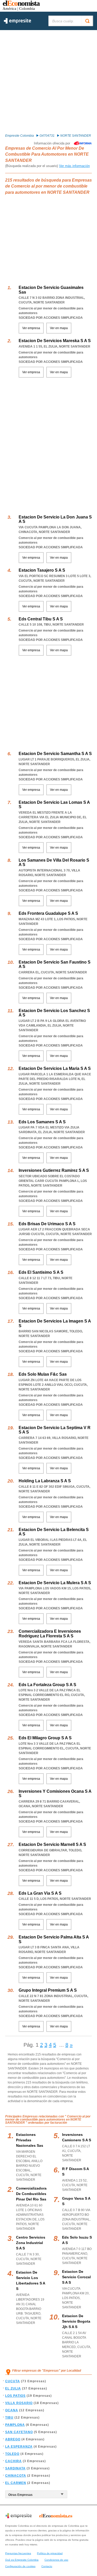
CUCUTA (13, 2381)
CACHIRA (13, 2461)
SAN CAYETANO (19, 2432)
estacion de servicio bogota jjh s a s (76, 2321)
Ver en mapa (59, 328)
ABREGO (13, 2439)
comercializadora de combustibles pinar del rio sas (31, 2194)
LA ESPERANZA (19, 2447)
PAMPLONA (15, 2425)
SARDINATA (15, 2468)
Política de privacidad (50, 2553)
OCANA (12, 2410)
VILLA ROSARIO (19, 2403)
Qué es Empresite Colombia (22, 2560)
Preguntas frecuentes (18, 2553)
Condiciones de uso (56, 2560)
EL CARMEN (16, 2483)
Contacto (47, 2566)
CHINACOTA (16, 2476)
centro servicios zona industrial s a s (31, 2243)
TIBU (9, 2418)
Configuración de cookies (20, 2566)
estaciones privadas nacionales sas (30, 2140)
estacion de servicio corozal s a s (76, 2277)
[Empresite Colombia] (17, 23)
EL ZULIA (13, 2388)
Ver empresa (31, 328)
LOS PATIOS (15, 2396)
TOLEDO (12, 2454)
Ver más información (74, 166)
